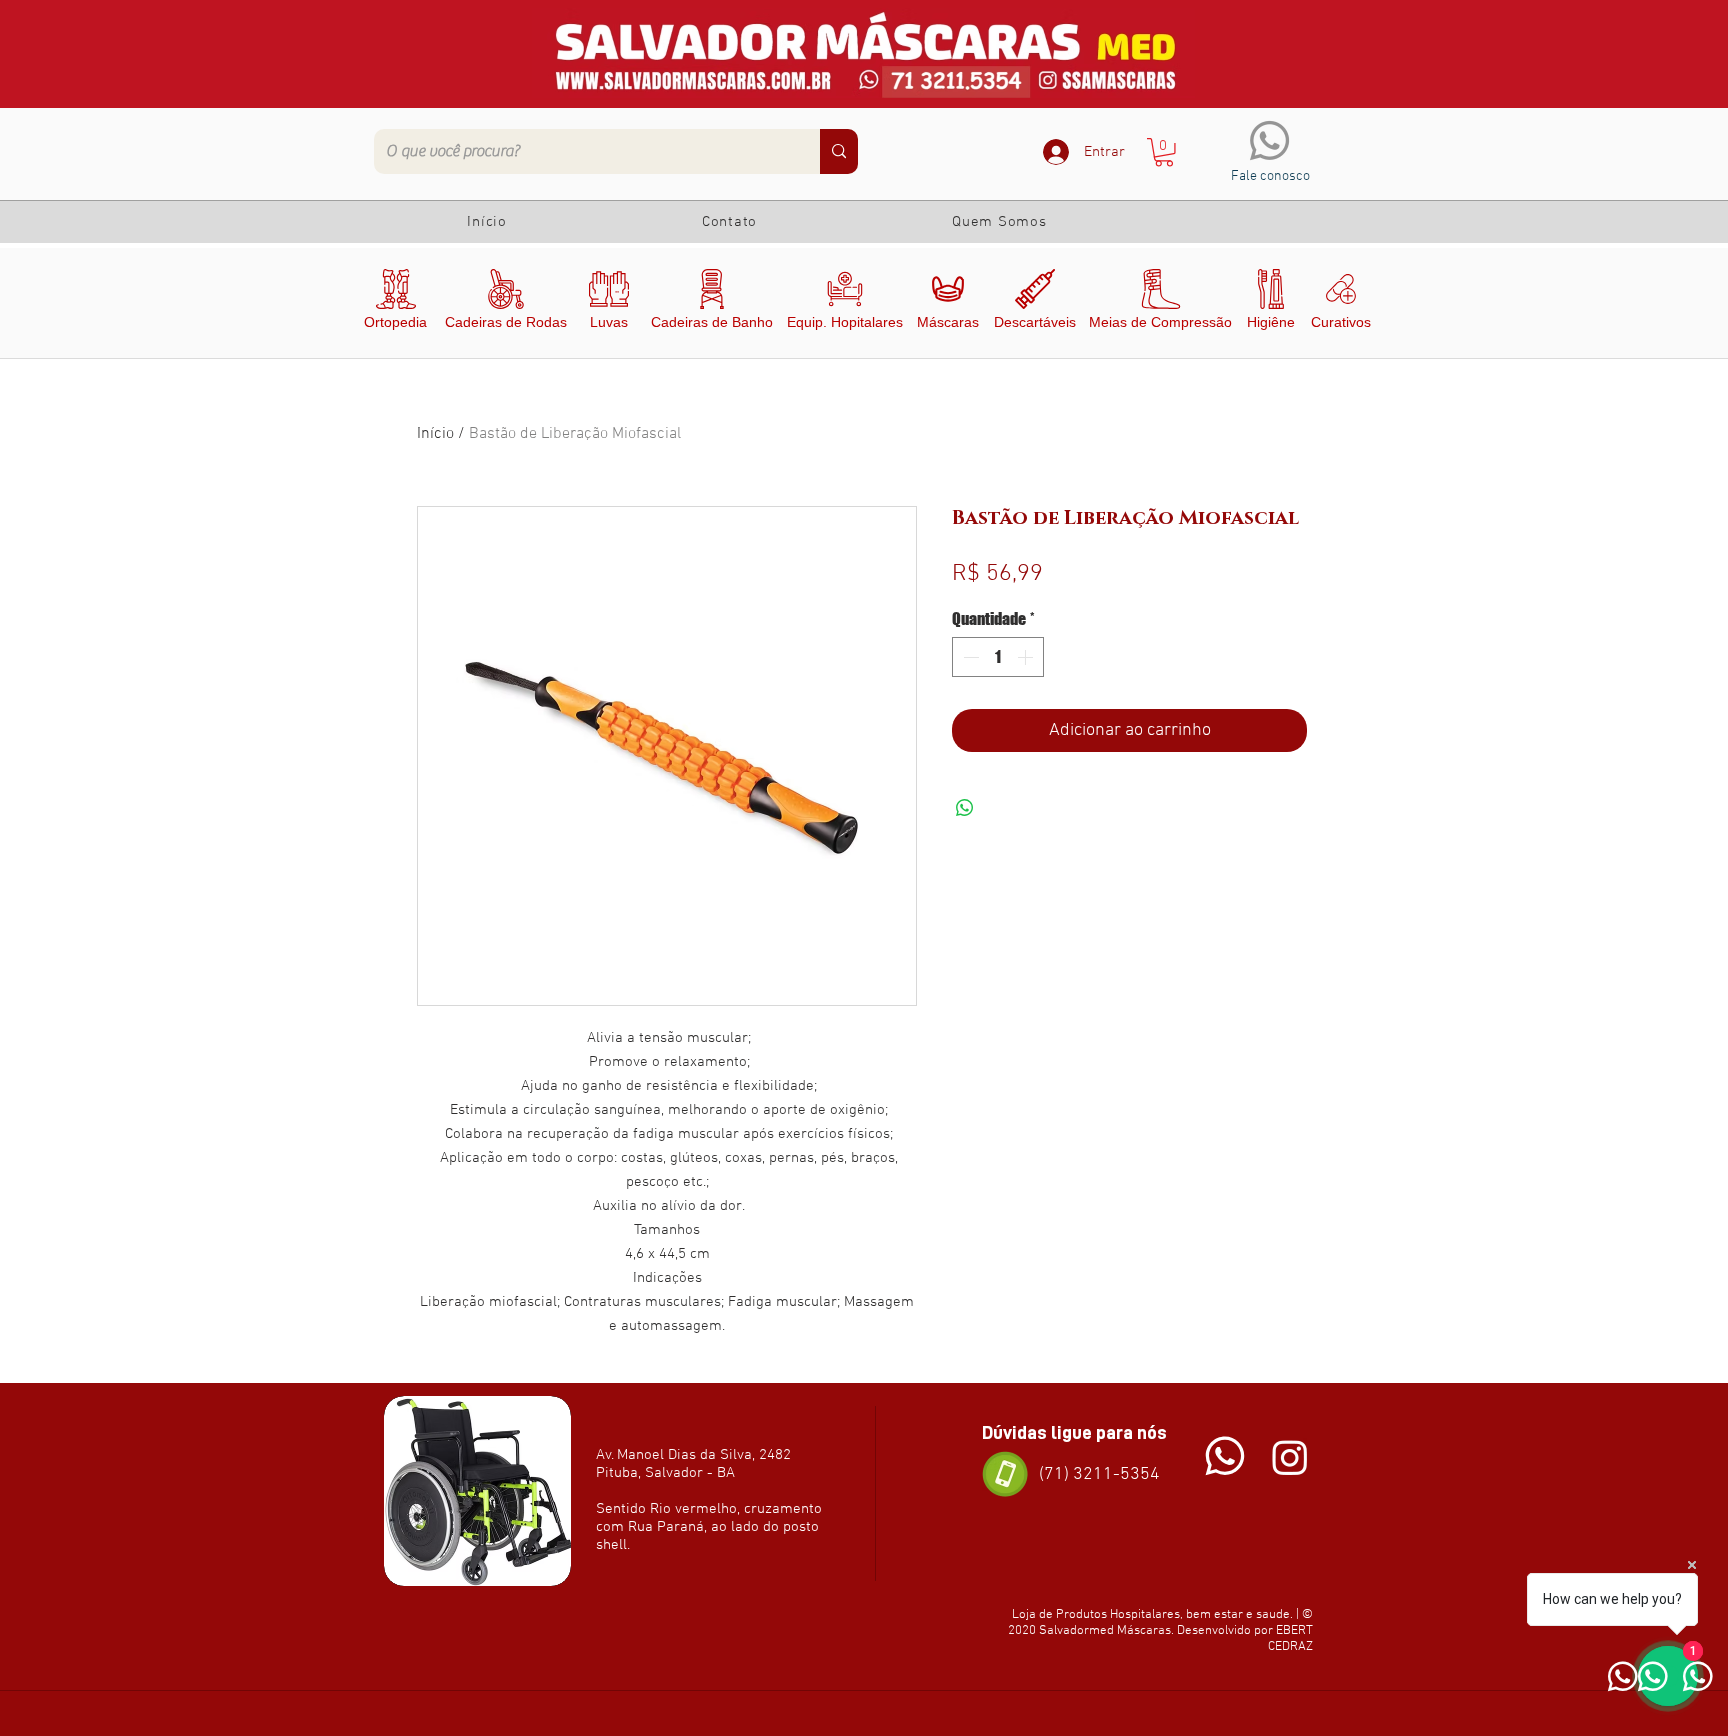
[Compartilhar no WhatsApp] (965, 808)
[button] (1164, 152)
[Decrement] (969, 657)
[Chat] (1225, 1456)
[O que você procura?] (839, 151)
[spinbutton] (998, 657)
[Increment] (1027, 657)
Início (435, 434)
